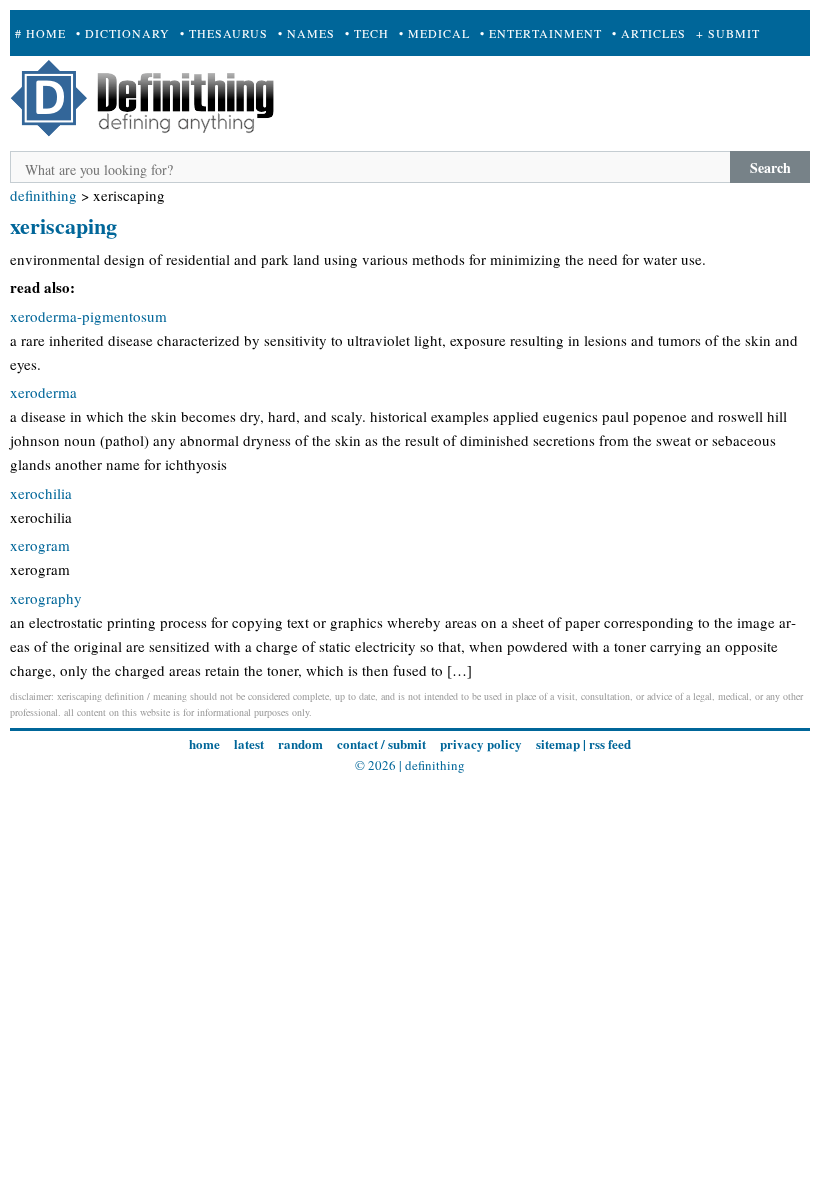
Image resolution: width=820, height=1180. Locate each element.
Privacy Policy (481, 743)
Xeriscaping (63, 225)
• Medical (434, 33)
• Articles (649, 33)
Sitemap (558, 743)
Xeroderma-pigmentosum (88, 316)
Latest (249, 743)
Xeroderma (43, 392)
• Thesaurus (224, 33)
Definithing (43, 195)
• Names (306, 33)
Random (300, 743)
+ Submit (728, 33)
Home (204, 743)
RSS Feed (610, 743)
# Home (40, 33)
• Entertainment (541, 33)
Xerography (46, 598)
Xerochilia (41, 493)
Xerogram (40, 545)
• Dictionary (123, 33)
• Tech (367, 33)
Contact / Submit (381, 743)
